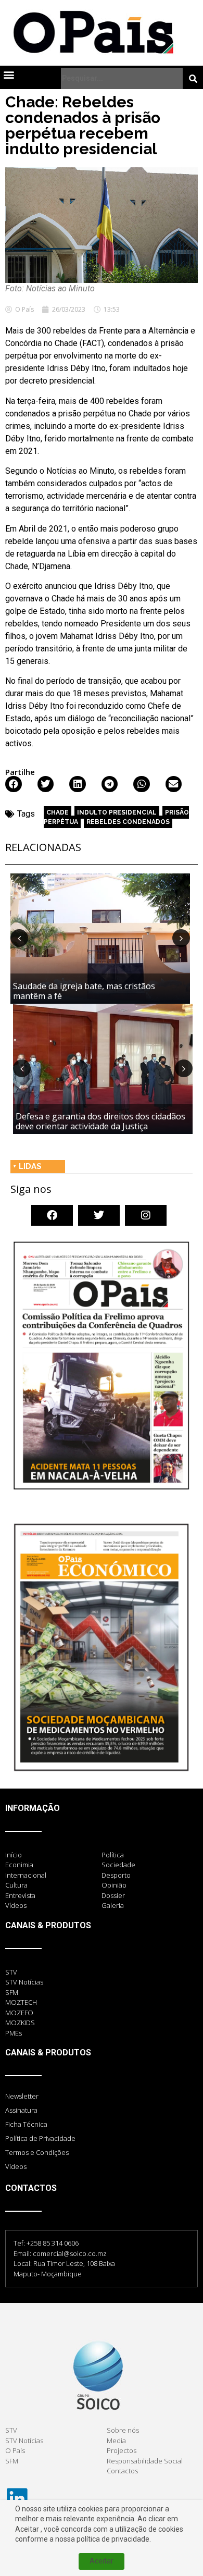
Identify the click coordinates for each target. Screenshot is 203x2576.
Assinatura (21, 2110)
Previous (19, 938)
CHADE (58, 812)
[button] (9, 74)
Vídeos (16, 2166)
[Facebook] (52, 1215)
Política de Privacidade (40, 2138)
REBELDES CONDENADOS (128, 822)
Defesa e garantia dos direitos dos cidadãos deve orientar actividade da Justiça (100, 1121)
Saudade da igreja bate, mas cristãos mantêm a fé (84, 991)
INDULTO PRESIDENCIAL (117, 812)
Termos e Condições (37, 2152)
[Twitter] (99, 1215)
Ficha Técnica (26, 2124)
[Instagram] (146, 1215)
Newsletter (22, 2096)
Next (181, 938)
